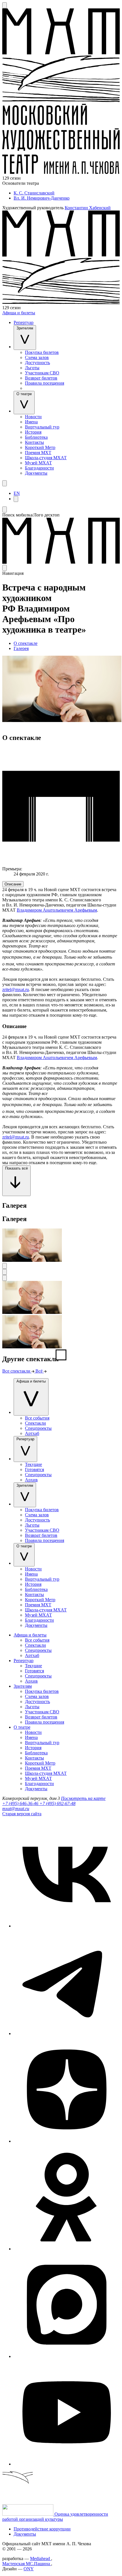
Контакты (34, 442)
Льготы (32, 368)
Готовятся (34, 1469)
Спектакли (35, 1423)
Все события (37, 1418)
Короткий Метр (40, 447)
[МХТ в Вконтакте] (67, 1926)
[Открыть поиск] (5, 5)
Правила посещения (45, 383)
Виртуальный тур (42, 427)
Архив (31, 1480)
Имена (31, 422)
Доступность (37, 363)
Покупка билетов (42, 352)
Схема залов (37, 357)
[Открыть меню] (5, 483)
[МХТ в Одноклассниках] (67, 2249)
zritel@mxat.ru (16, 989)
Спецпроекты (38, 1428)
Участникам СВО (42, 373)
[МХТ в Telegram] (67, 2033)
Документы (36, 473)
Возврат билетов (41, 378)
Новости (33, 417)
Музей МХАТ (38, 463)
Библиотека (36, 437)
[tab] (13, 884)
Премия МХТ (38, 453)
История (33, 432)
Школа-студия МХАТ (46, 458)
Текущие (33, 1464)
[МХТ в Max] (67, 2356)
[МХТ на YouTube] (67, 2464)
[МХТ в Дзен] (67, 2141)
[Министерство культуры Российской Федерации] (28, 2514)
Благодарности (39, 468)
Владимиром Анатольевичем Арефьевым (57, 910)
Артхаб (32, 1433)
